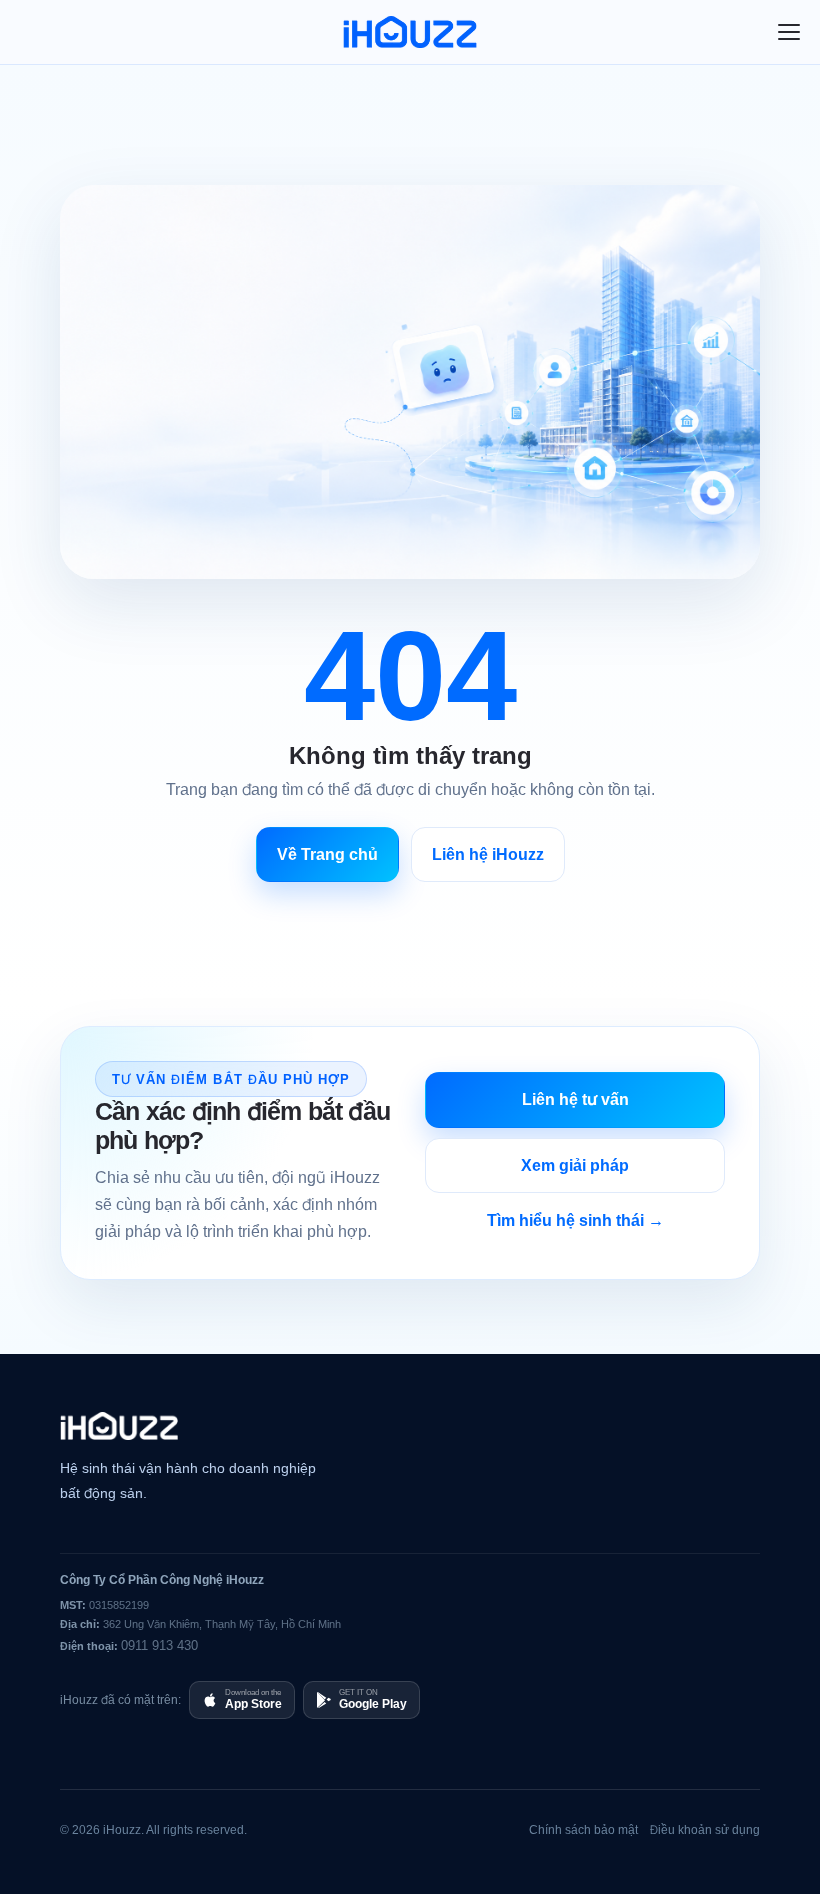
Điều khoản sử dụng (705, 1829)
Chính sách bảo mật (583, 1829)
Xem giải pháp (575, 1165)
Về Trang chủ (327, 854)
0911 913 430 (159, 1645)
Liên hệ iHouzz (488, 854)
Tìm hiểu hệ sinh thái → (575, 1220)
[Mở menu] (789, 32)
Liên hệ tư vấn (575, 1099)
